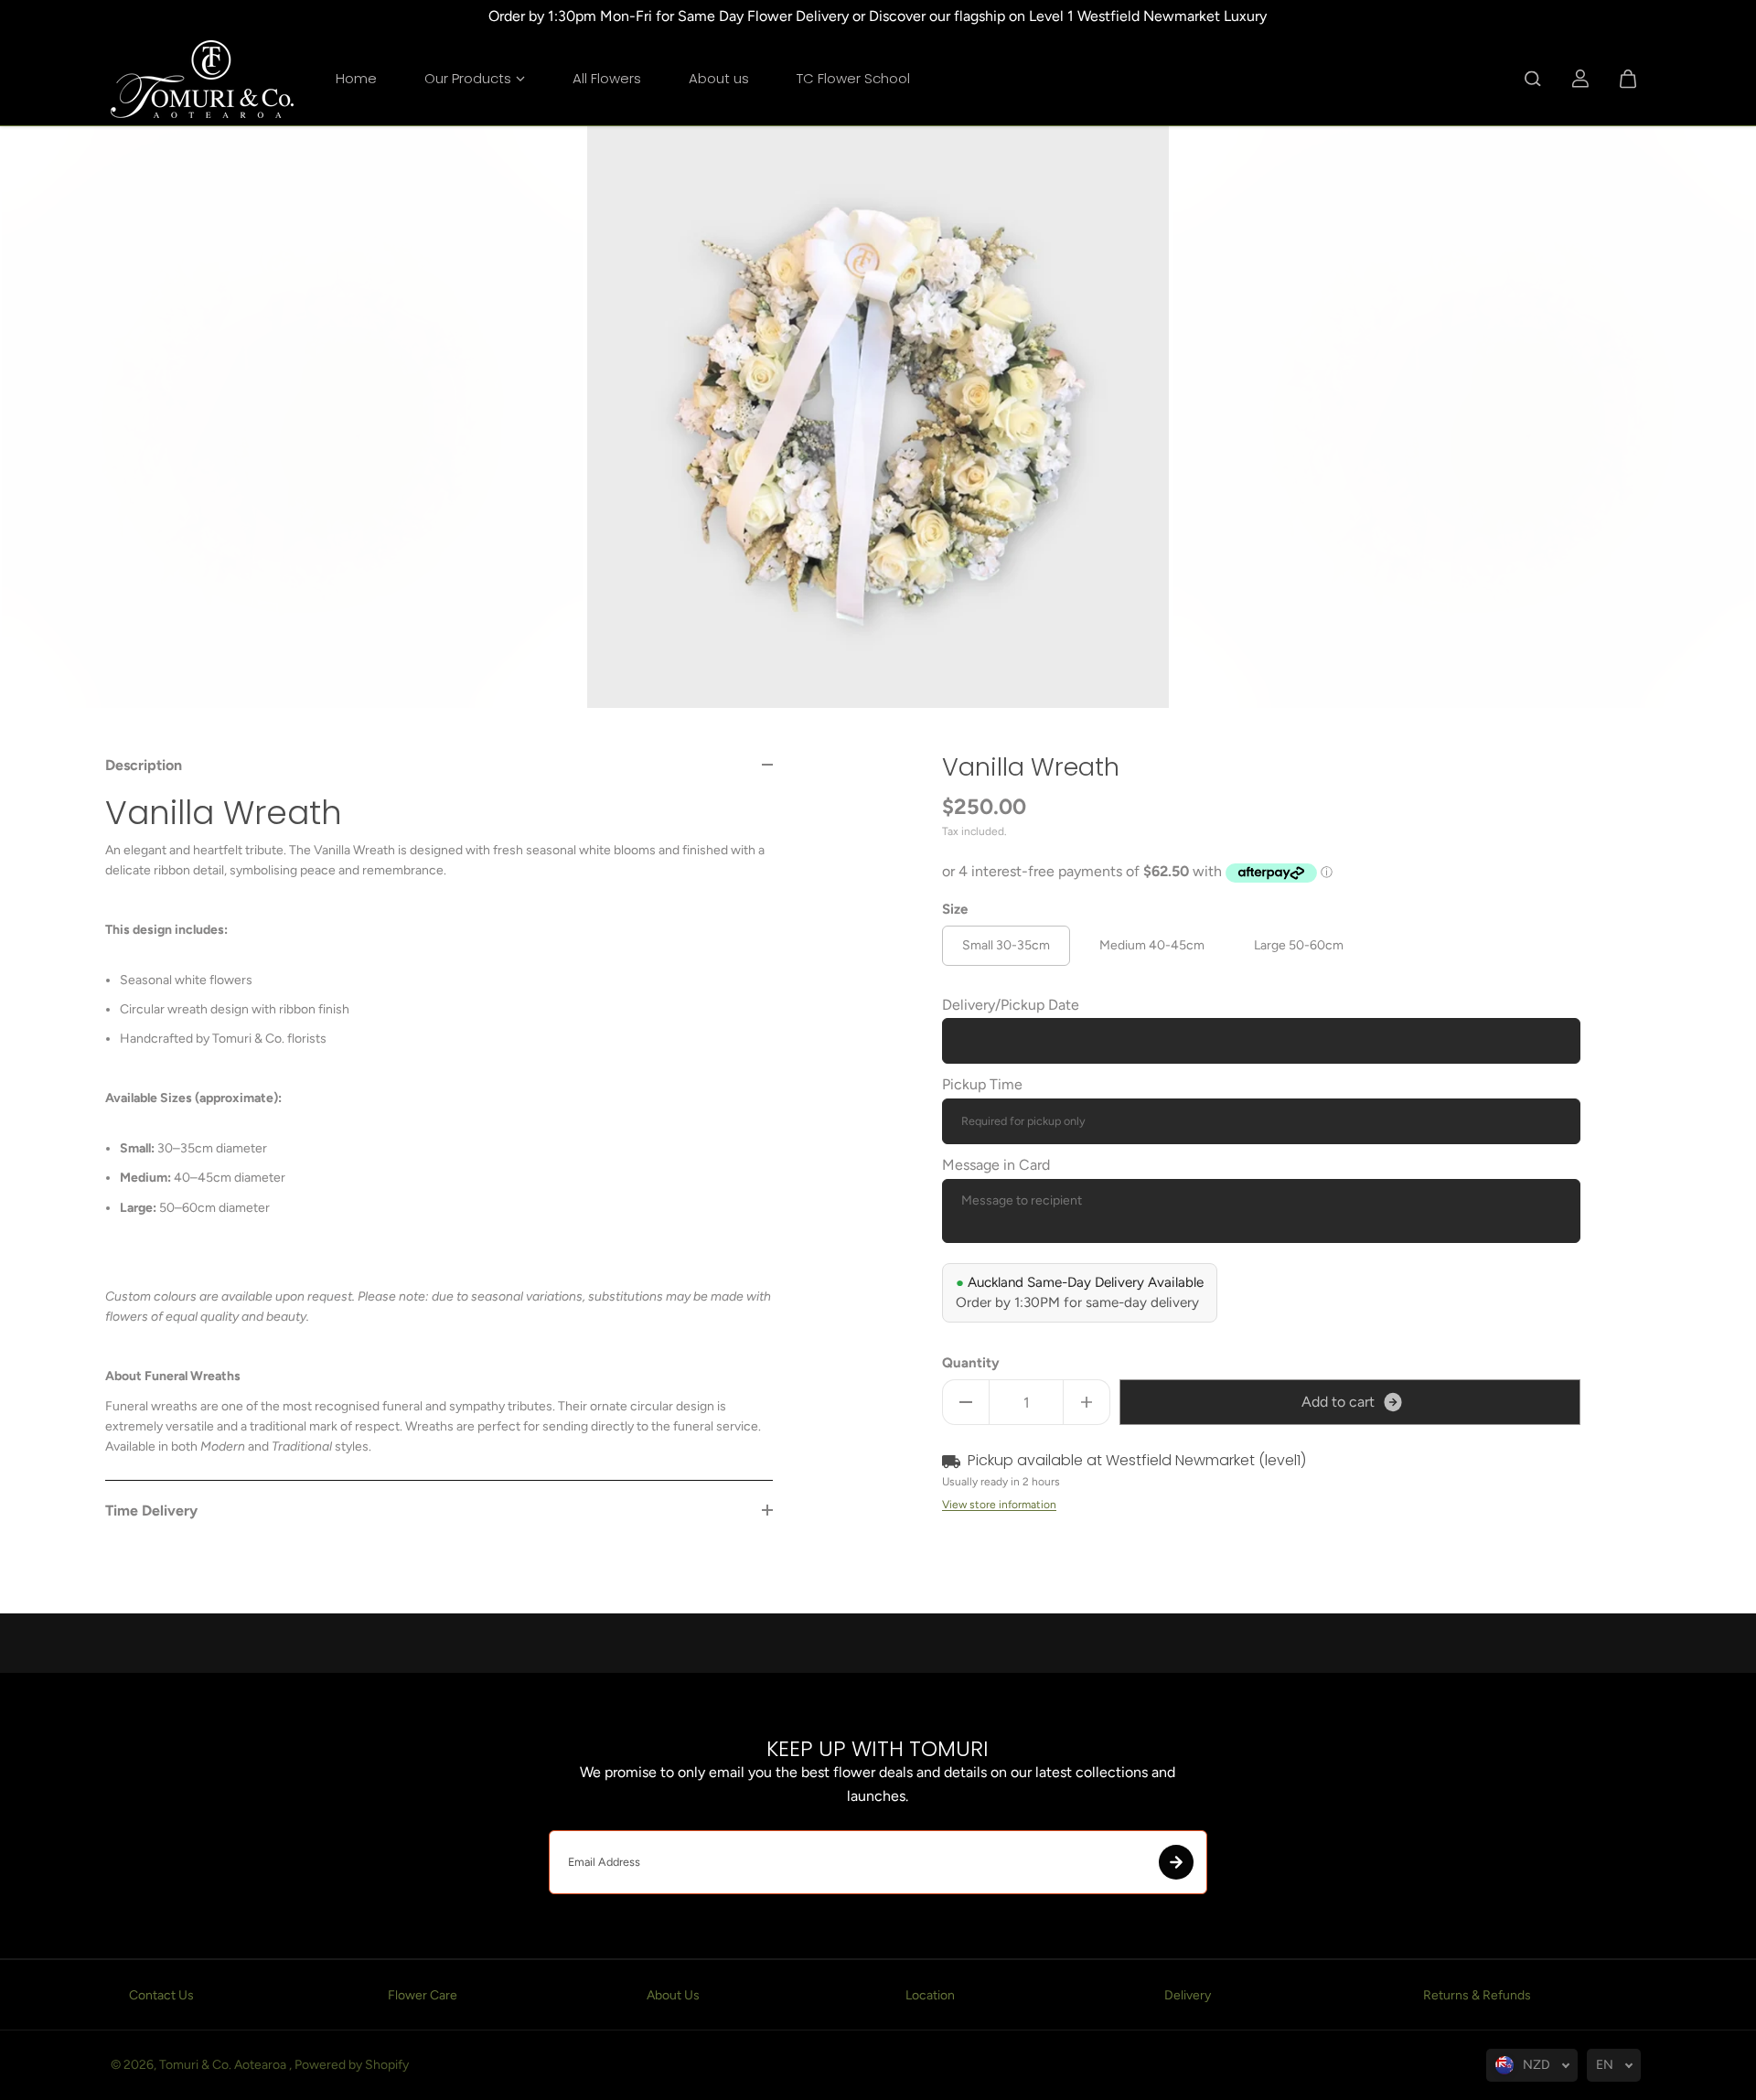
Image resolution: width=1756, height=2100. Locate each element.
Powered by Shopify (352, 2065)
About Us (673, 1995)
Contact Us (161, 1995)
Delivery (1188, 1995)
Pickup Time (982, 1084)
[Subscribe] (1176, 1862)
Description (144, 765)
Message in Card (996, 1165)
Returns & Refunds (1477, 1995)
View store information (999, 1505)
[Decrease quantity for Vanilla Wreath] (966, 1402)
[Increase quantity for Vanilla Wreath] (1087, 1402)
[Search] (1533, 79)
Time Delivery (151, 1511)
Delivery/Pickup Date (1011, 1005)
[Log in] (1580, 79)
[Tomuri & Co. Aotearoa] (202, 79)
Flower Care (423, 1995)
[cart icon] (1628, 79)
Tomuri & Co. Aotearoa (224, 2065)
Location (930, 1995)
